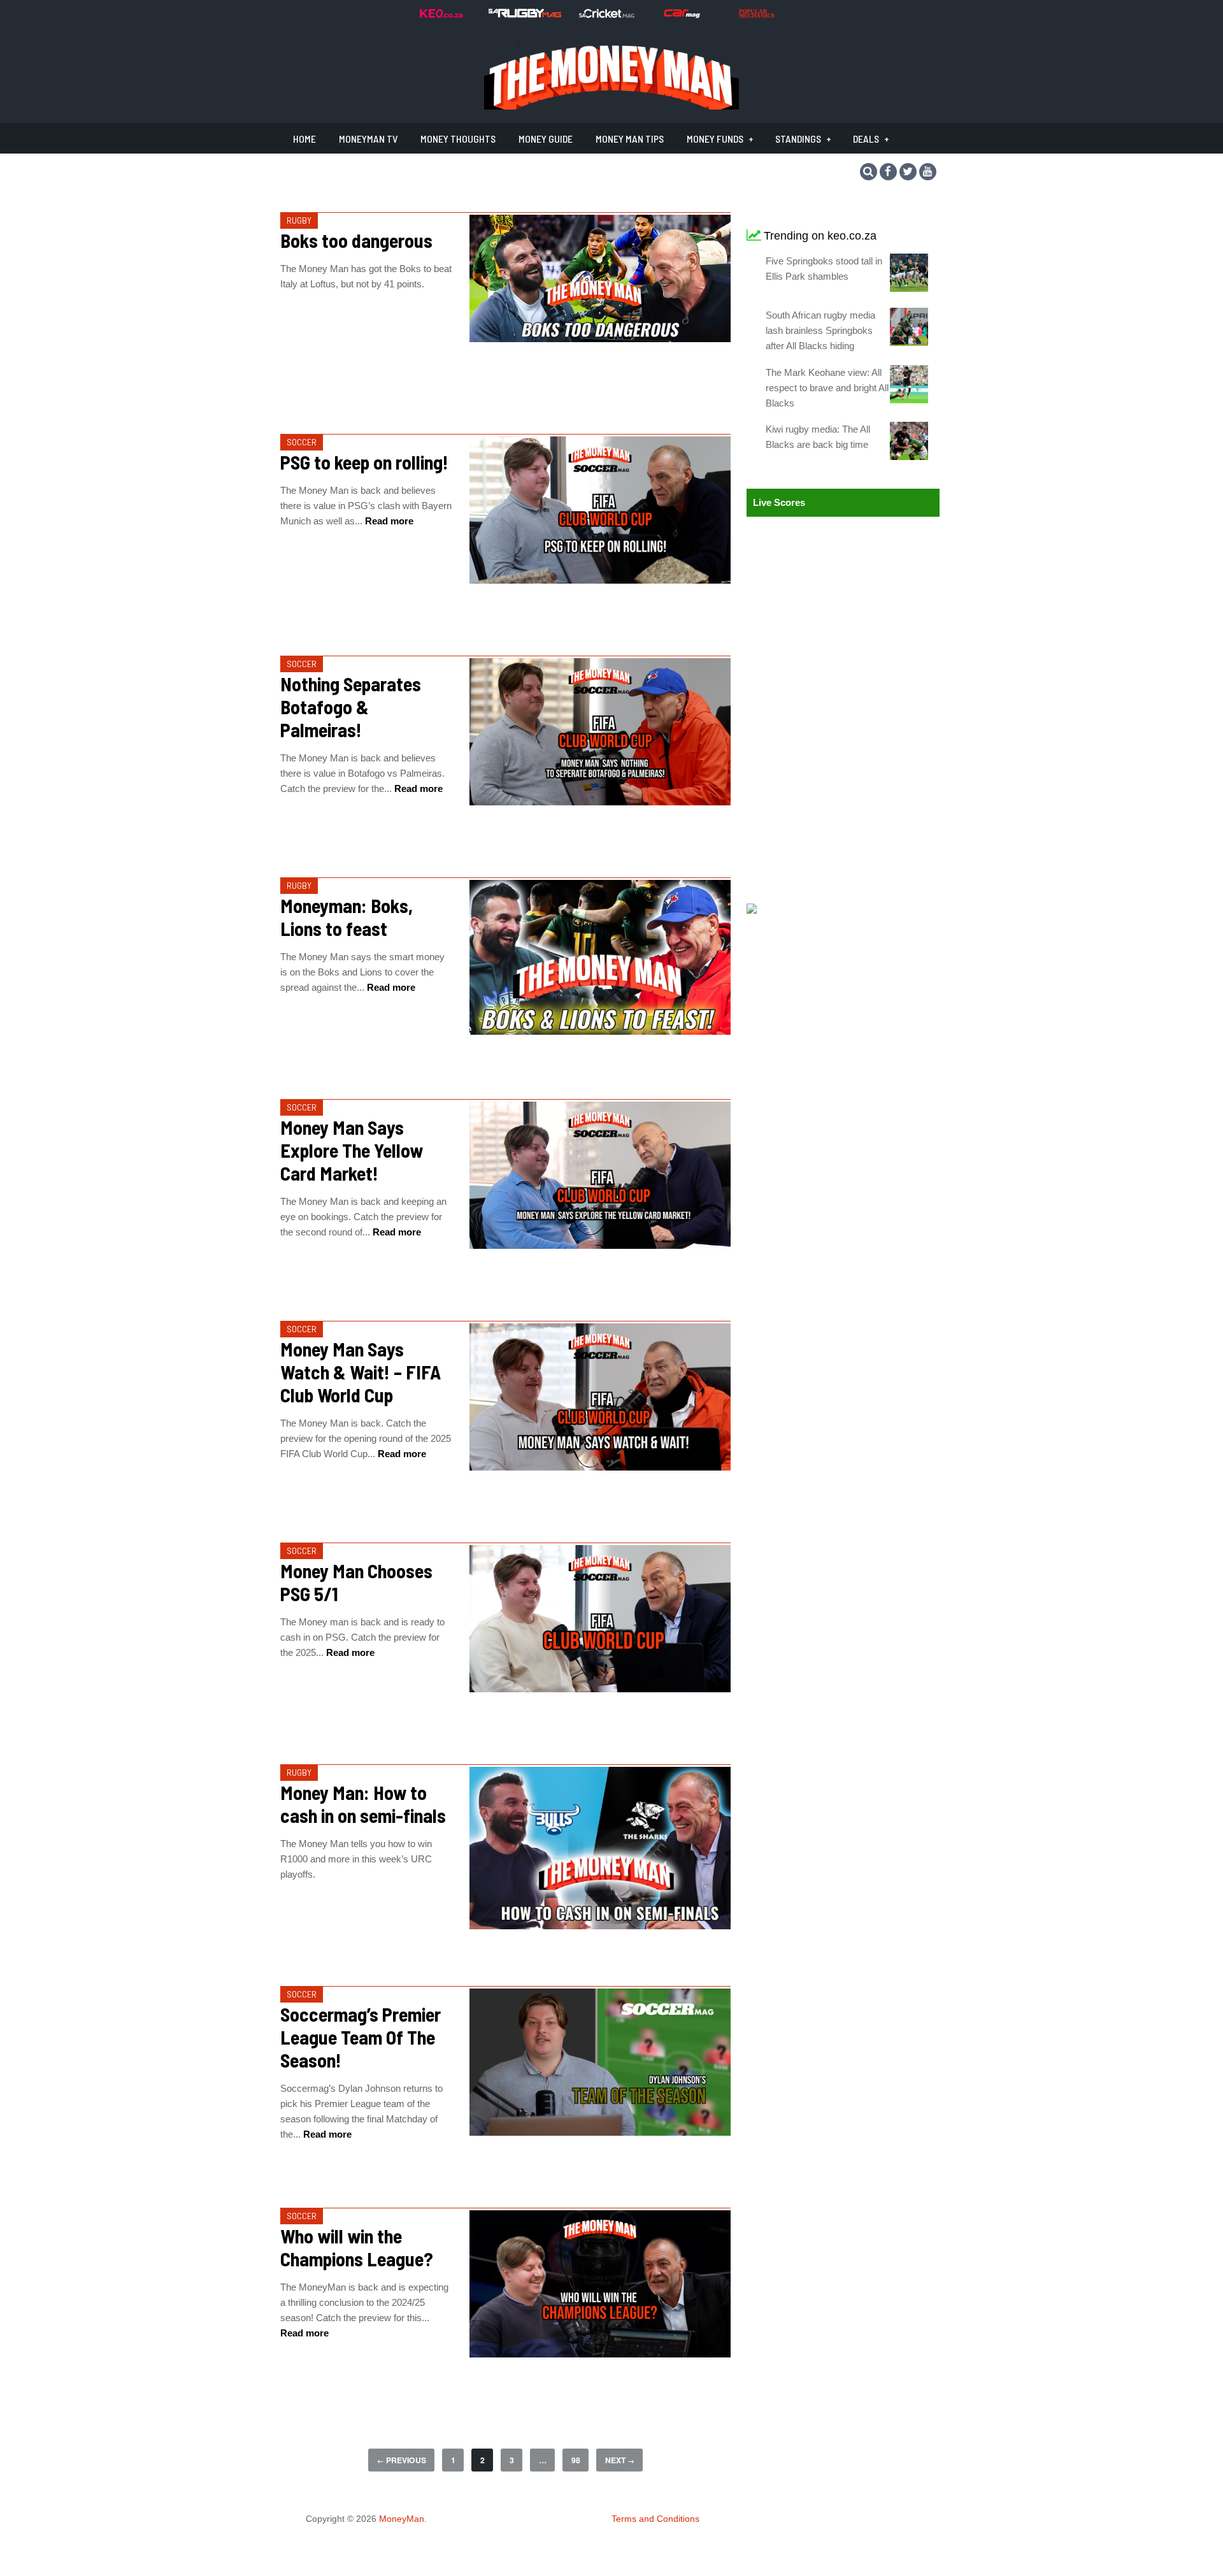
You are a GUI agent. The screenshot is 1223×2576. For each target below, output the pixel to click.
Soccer (302, 442)
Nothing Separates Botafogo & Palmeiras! (351, 707)
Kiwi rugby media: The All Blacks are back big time (818, 437)
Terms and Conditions (655, 2519)
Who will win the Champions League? (357, 2247)
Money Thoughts (458, 139)
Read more (388, 521)
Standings (798, 139)
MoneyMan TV (368, 139)
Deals (866, 139)
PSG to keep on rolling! (364, 462)
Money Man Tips (630, 139)
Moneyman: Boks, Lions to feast (347, 917)
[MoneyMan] (611, 106)
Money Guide (546, 139)
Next (620, 2460)
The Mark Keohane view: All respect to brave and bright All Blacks (827, 388)
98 (576, 2460)
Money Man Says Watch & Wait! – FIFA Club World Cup (361, 1372)
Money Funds (715, 139)
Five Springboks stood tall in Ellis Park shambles (824, 269)
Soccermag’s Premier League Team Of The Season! (361, 2037)
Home (304, 139)
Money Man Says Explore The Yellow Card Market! (352, 1150)
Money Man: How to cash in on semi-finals (363, 1804)
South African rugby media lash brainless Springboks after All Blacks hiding (820, 330)
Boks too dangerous (356, 240)
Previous (402, 2460)
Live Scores (779, 502)
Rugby (299, 220)
